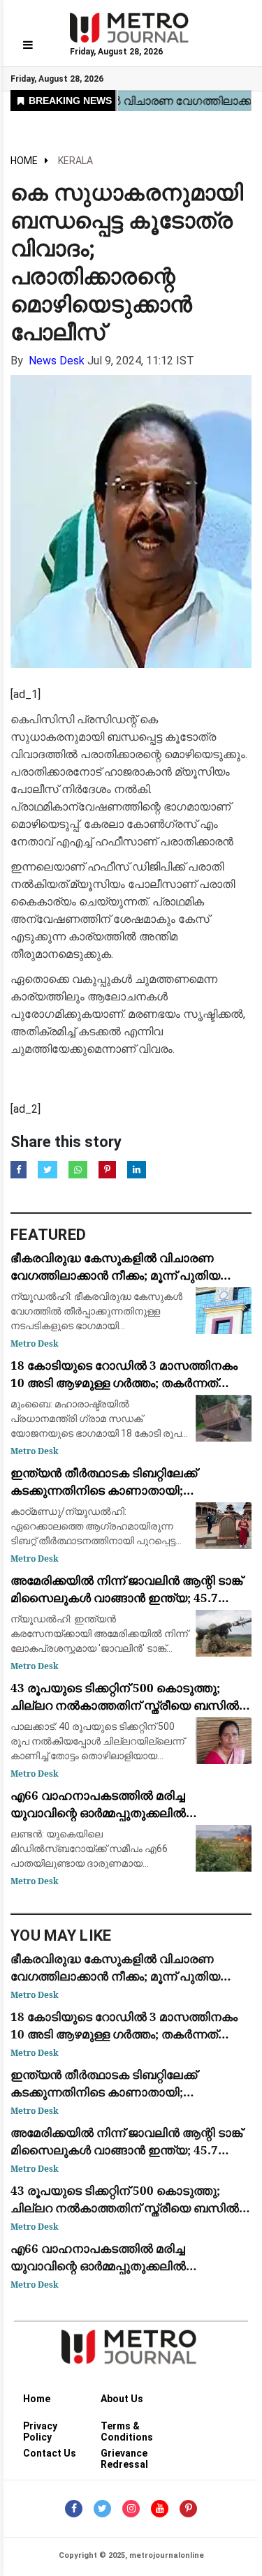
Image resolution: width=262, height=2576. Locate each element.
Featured (48, 1235)
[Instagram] (131, 2509)
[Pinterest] (188, 2509)
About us (122, 2399)
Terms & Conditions (127, 2428)
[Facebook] (74, 2509)
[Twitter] (102, 2509)
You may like (61, 1935)
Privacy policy (40, 2428)
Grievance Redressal (124, 2456)
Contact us (50, 2453)
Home (24, 161)
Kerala (75, 161)
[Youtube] (160, 2509)
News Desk (57, 361)
